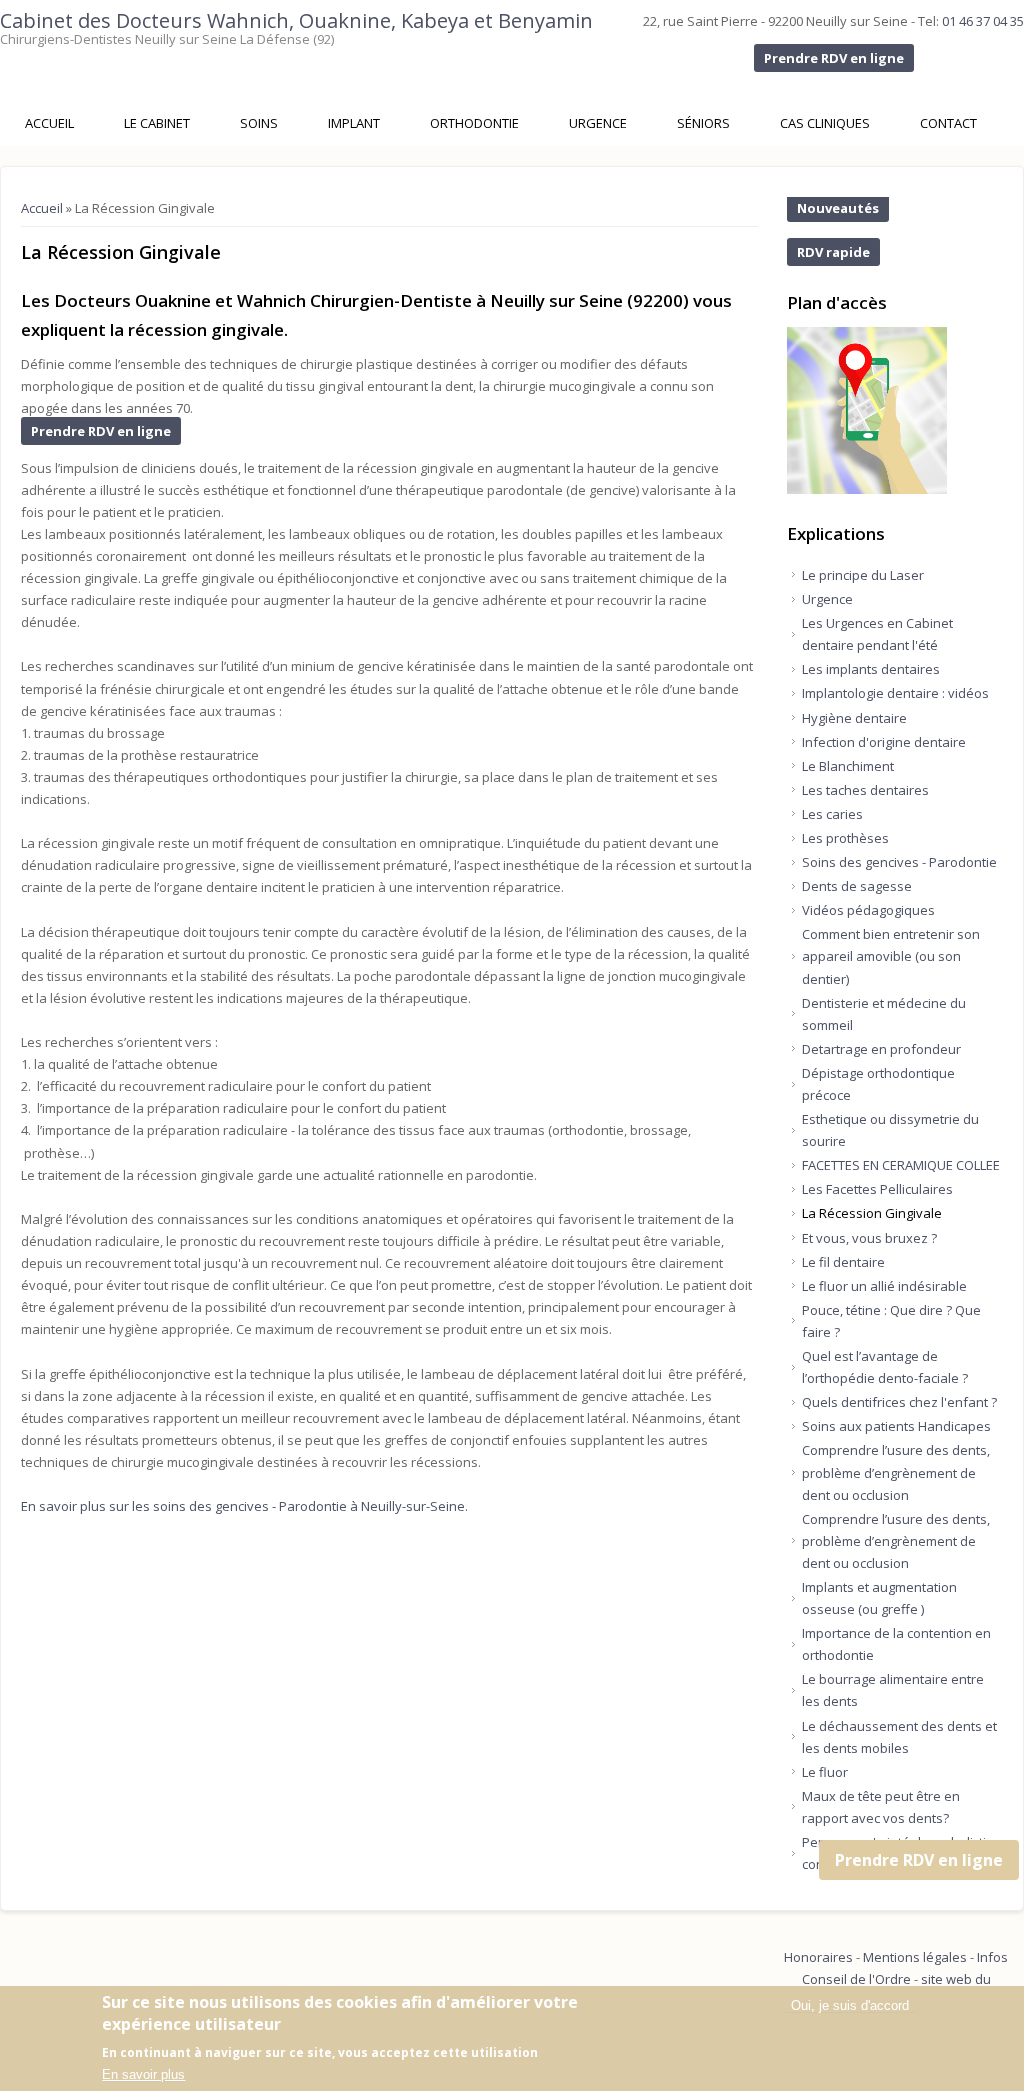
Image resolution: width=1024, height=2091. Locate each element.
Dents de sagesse (857, 886)
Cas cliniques (825, 123)
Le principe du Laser (863, 575)
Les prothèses (845, 838)
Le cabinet (157, 123)
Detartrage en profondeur (881, 1049)
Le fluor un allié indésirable (884, 1286)
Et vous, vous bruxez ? (869, 1238)
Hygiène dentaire (854, 718)
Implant (354, 123)
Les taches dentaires (865, 790)
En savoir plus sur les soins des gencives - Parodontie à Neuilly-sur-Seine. (244, 1506)
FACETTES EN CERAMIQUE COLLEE (901, 1165)
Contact (948, 123)
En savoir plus (143, 2074)
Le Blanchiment (848, 766)
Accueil (49, 123)
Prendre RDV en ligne (834, 58)
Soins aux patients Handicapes (896, 1426)
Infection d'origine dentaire (884, 742)
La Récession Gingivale (872, 1213)
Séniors (703, 123)
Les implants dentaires (871, 669)
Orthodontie (474, 123)
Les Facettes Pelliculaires (877, 1189)
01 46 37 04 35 (983, 21)
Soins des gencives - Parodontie (899, 862)
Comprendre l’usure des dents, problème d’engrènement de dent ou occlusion (896, 1472)
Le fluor (825, 1772)
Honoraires (818, 1957)
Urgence (598, 123)
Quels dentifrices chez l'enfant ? (899, 1402)
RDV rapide (833, 252)
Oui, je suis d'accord (850, 2005)
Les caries (832, 814)
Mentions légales (915, 1957)
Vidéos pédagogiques (868, 910)
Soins (259, 123)
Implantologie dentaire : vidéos (895, 693)
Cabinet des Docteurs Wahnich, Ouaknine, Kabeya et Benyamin (296, 20)
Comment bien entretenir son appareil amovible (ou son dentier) (891, 956)
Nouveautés (838, 208)
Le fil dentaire (843, 1262)
